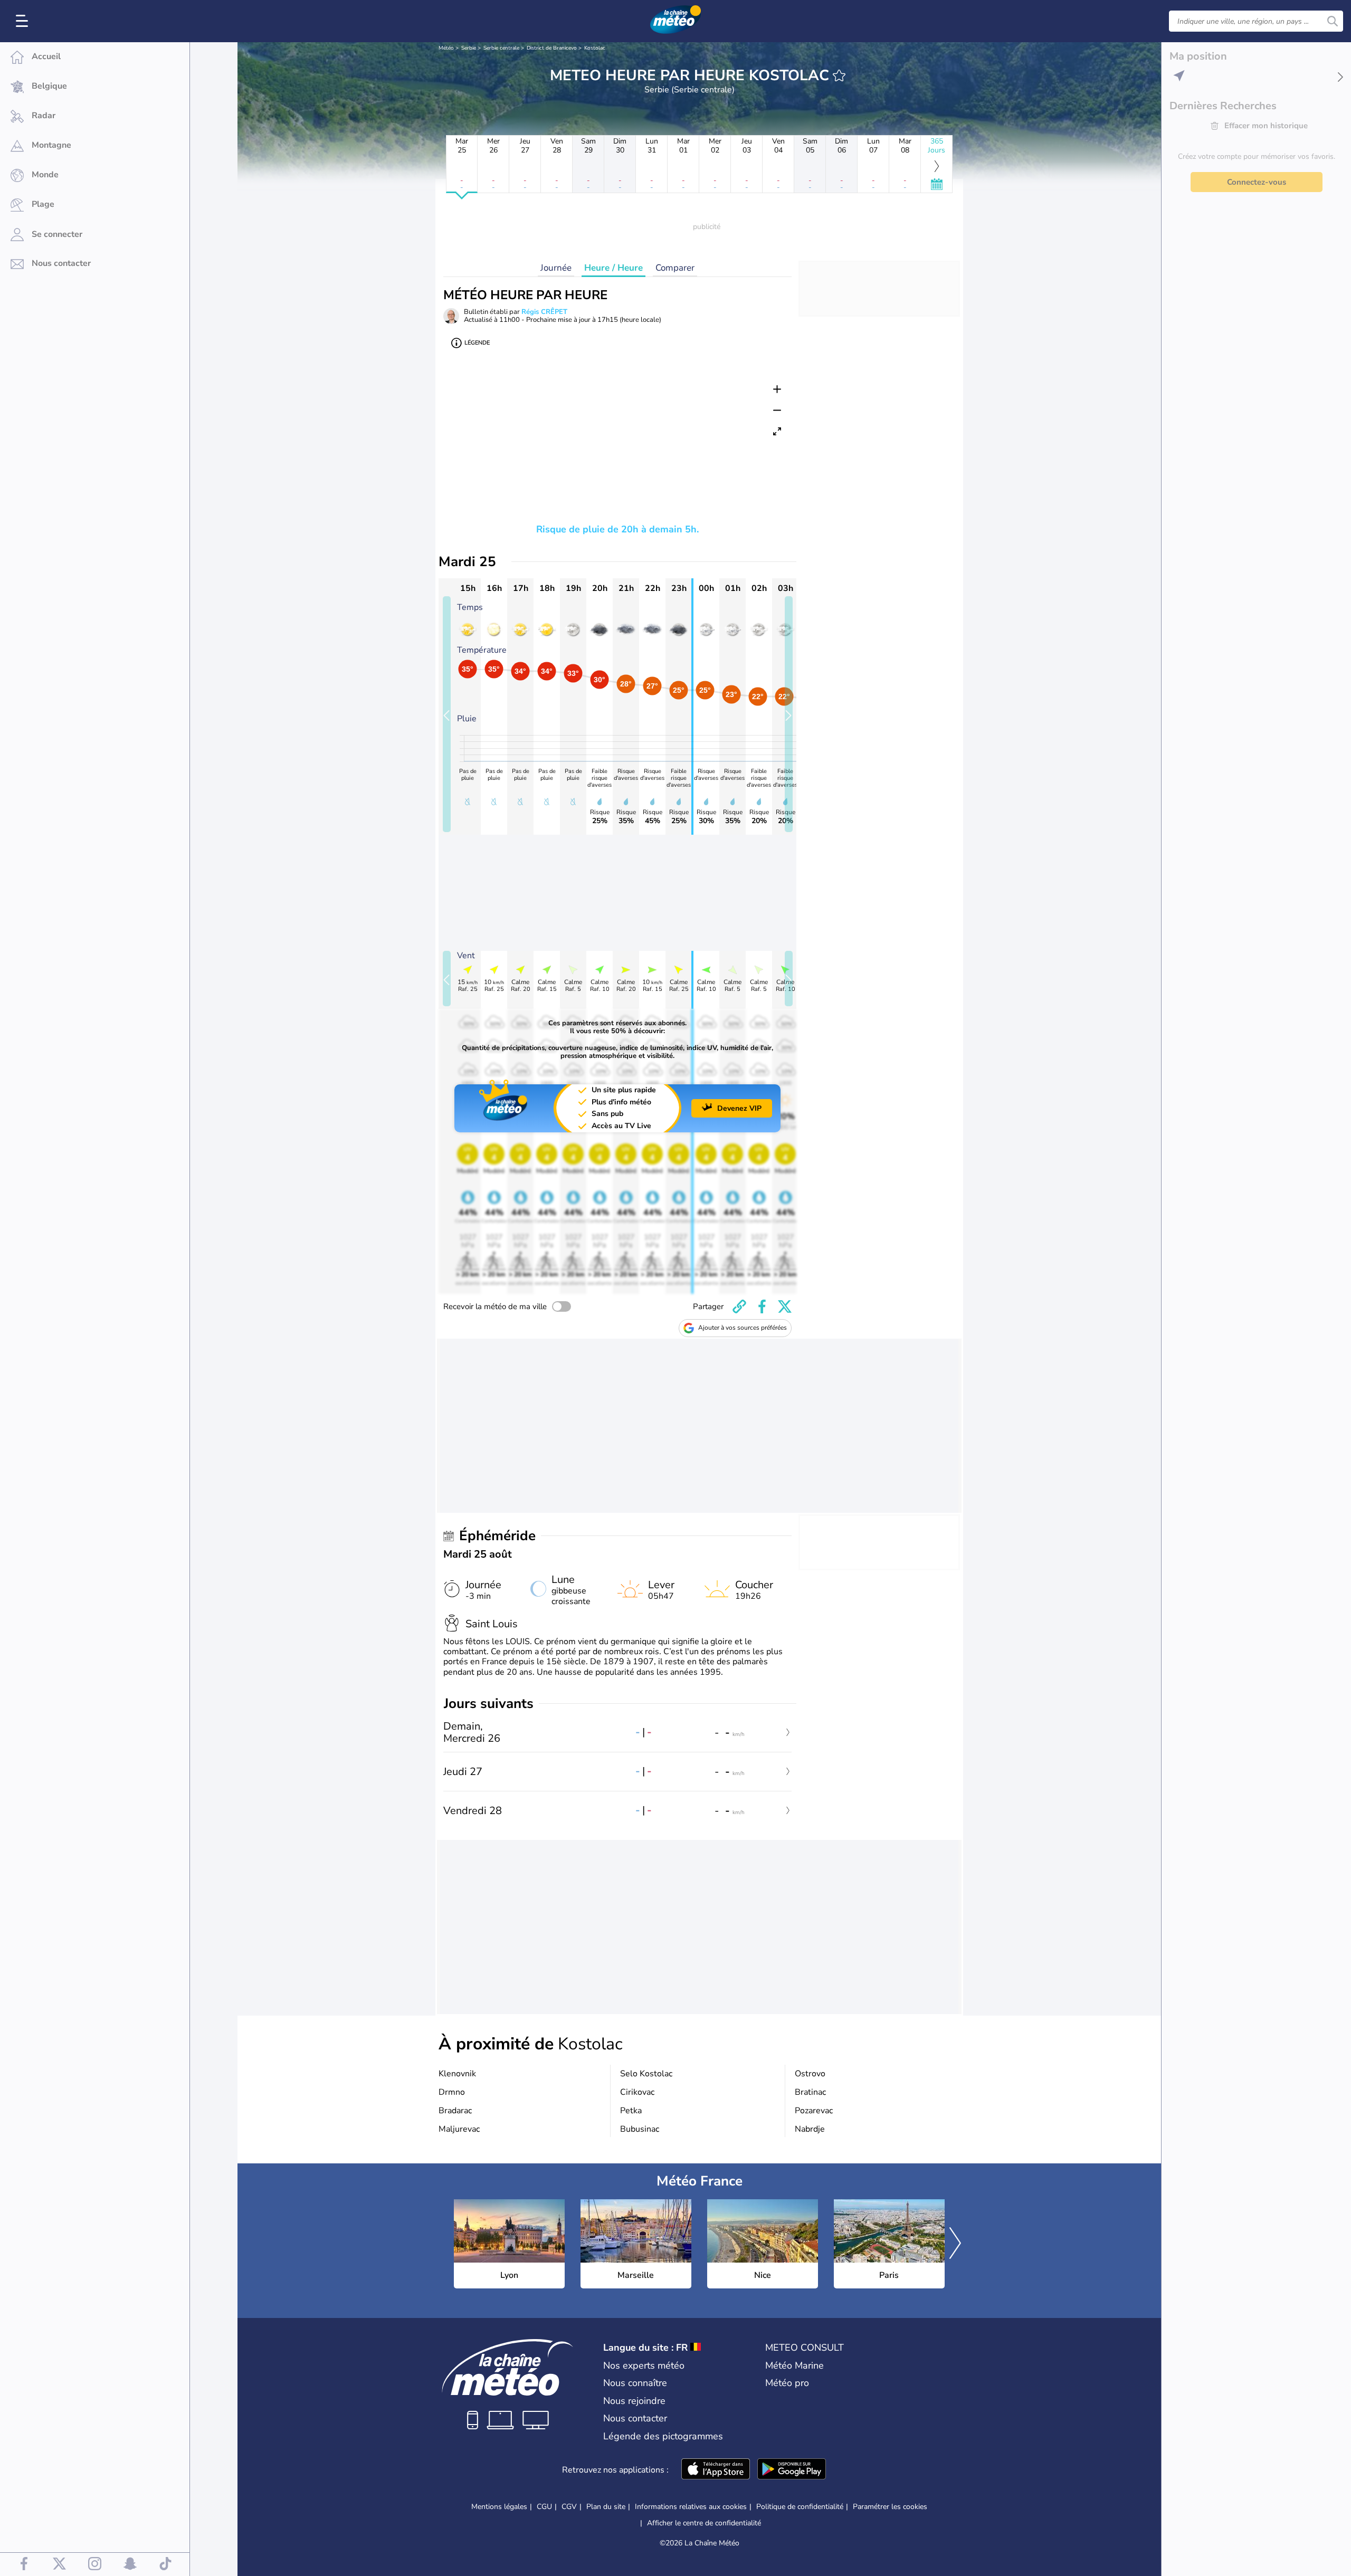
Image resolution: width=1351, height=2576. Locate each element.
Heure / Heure (613, 268)
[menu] (24, 21)
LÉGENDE (477, 343)
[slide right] (789, 714)
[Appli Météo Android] (792, 2470)
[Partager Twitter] (785, 1306)
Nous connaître (635, 2383)
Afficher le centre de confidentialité (704, 2523)
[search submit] (1333, 21)
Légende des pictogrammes (663, 2436)
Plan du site (606, 2507)
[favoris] (839, 75)
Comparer (675, 268)
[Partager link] (739, 1306)
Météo (446, 48)
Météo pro (787, 2383)
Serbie (469, 48)
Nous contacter (635, 2418)
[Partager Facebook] (762, 1306)
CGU (544, 2507)
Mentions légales (499, 2507)
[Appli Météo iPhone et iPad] (716, 2470)
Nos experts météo (644, 2365)
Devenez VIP (739, 1108)
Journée (556, 268)
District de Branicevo (552, 48)
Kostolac (595, 48)
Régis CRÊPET (544, 312)
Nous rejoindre (634, 2401)
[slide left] (447, 714)
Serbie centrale (501, 48)
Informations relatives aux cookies (691, 2507)
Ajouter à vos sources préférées (743, 1328)
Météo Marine (795, 2365)
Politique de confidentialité (800, 2507)
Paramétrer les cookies (890, 2507)
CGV (569, 2507)
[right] (955, 2244)
